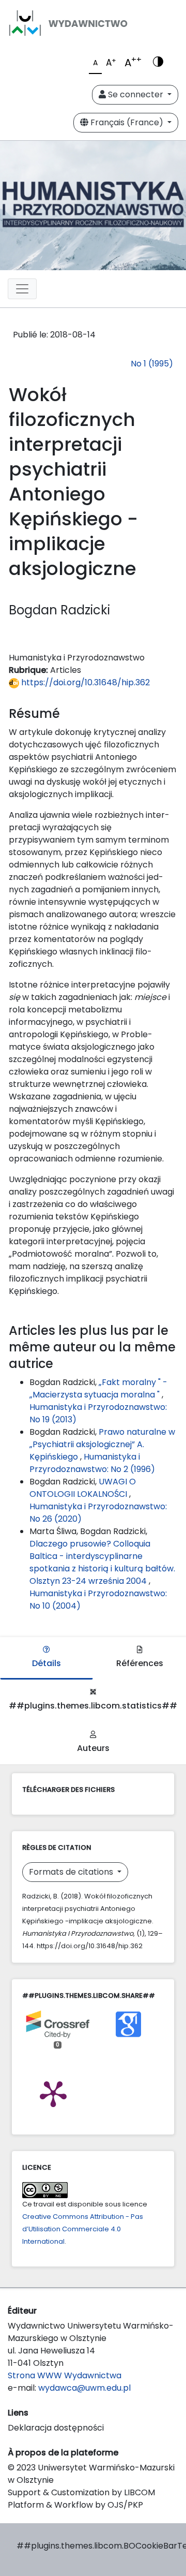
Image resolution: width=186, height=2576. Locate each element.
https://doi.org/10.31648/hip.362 (84, 682)
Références (140, 1663)
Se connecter (136, 94)
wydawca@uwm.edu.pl (84, 2388)
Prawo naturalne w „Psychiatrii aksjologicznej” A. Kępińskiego (102, 1444)
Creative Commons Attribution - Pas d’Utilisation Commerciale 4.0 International (83, 2229)
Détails (47, 1663)
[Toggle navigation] (22, 289)
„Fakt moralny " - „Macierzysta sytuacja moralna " (98, 1388)
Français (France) (127, 122)
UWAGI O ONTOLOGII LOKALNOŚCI (83, 1488)
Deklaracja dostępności (56, 2428)
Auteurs (93, 1748)
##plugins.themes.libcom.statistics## (93, 1706)
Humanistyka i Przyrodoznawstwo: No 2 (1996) (92, 1463)
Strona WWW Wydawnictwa (65, 2375)
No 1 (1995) (152, 364)
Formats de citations (72, 1872)
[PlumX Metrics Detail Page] (53, 2093)
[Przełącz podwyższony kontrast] (158, 63)
